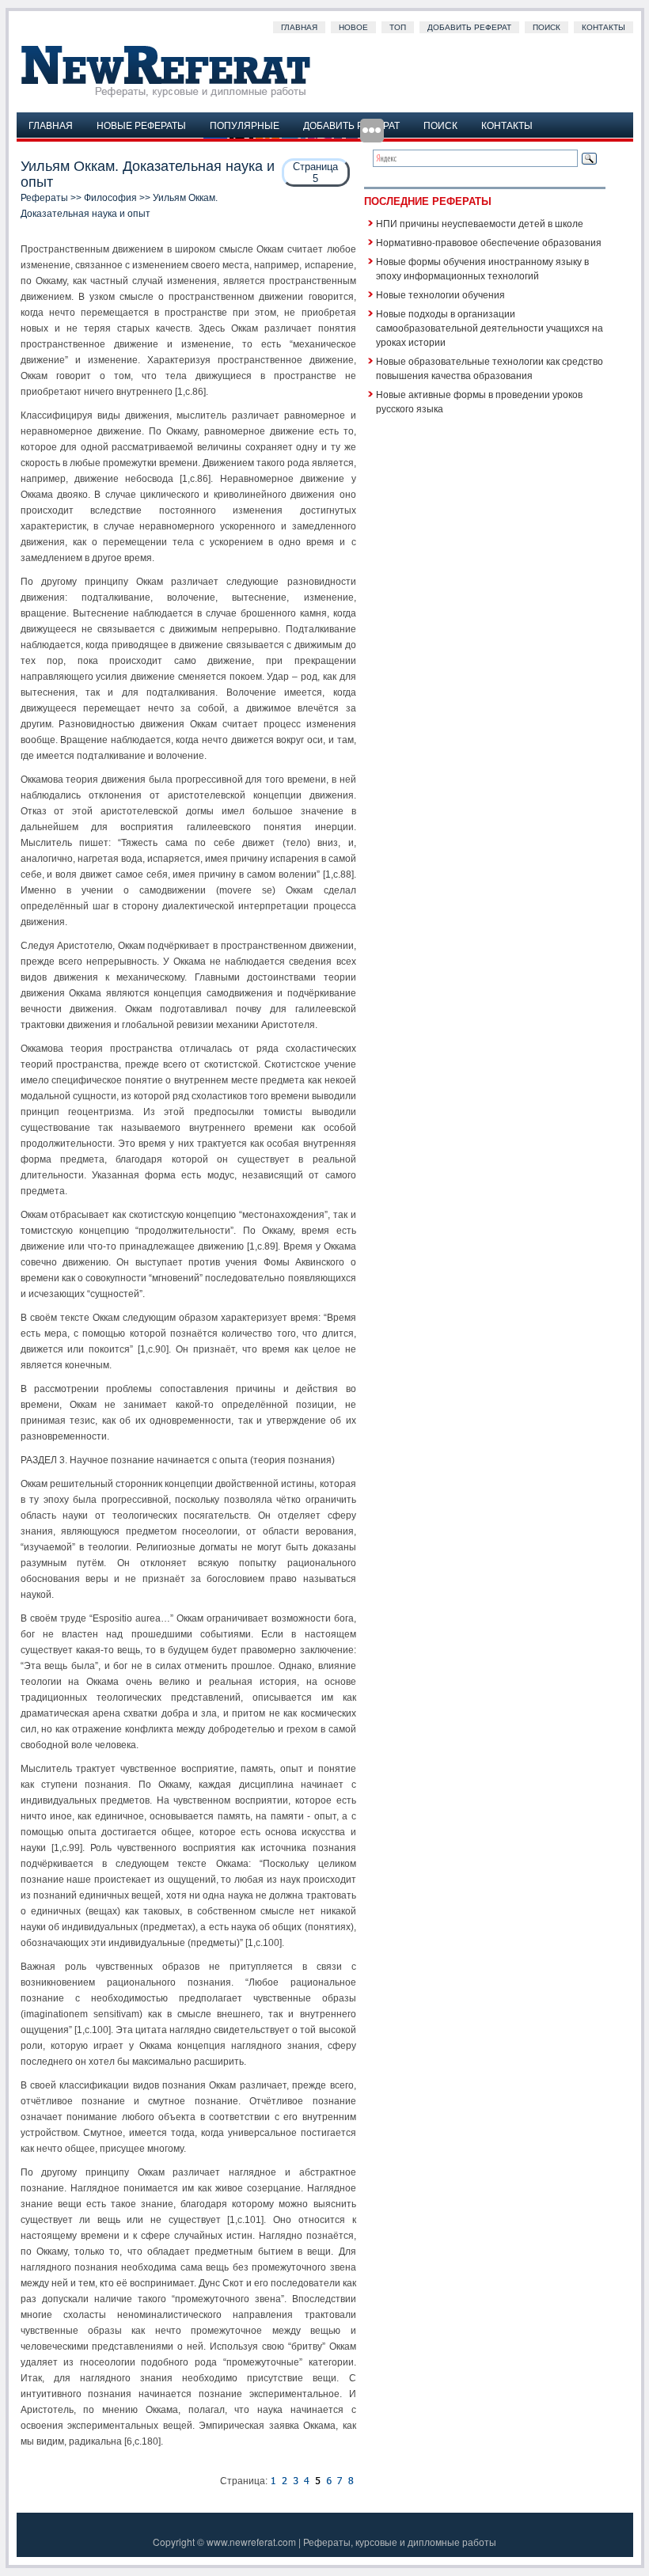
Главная (299, 27)
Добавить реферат (469, 27)
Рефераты (44, 198)
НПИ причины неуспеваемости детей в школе (480, 223)
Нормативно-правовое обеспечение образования (489, 242)
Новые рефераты (141, 125)
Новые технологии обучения (440, 294)
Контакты (603, 27)
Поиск (547, 27)
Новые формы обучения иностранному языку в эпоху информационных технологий (482, 268)
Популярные (245, 125)
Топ (398, 27)
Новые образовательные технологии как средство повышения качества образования (490, 368)
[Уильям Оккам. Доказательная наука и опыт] (273, 2481)
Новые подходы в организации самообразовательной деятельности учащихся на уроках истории (490, 327)
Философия (110, 198)
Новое (353, 27)
